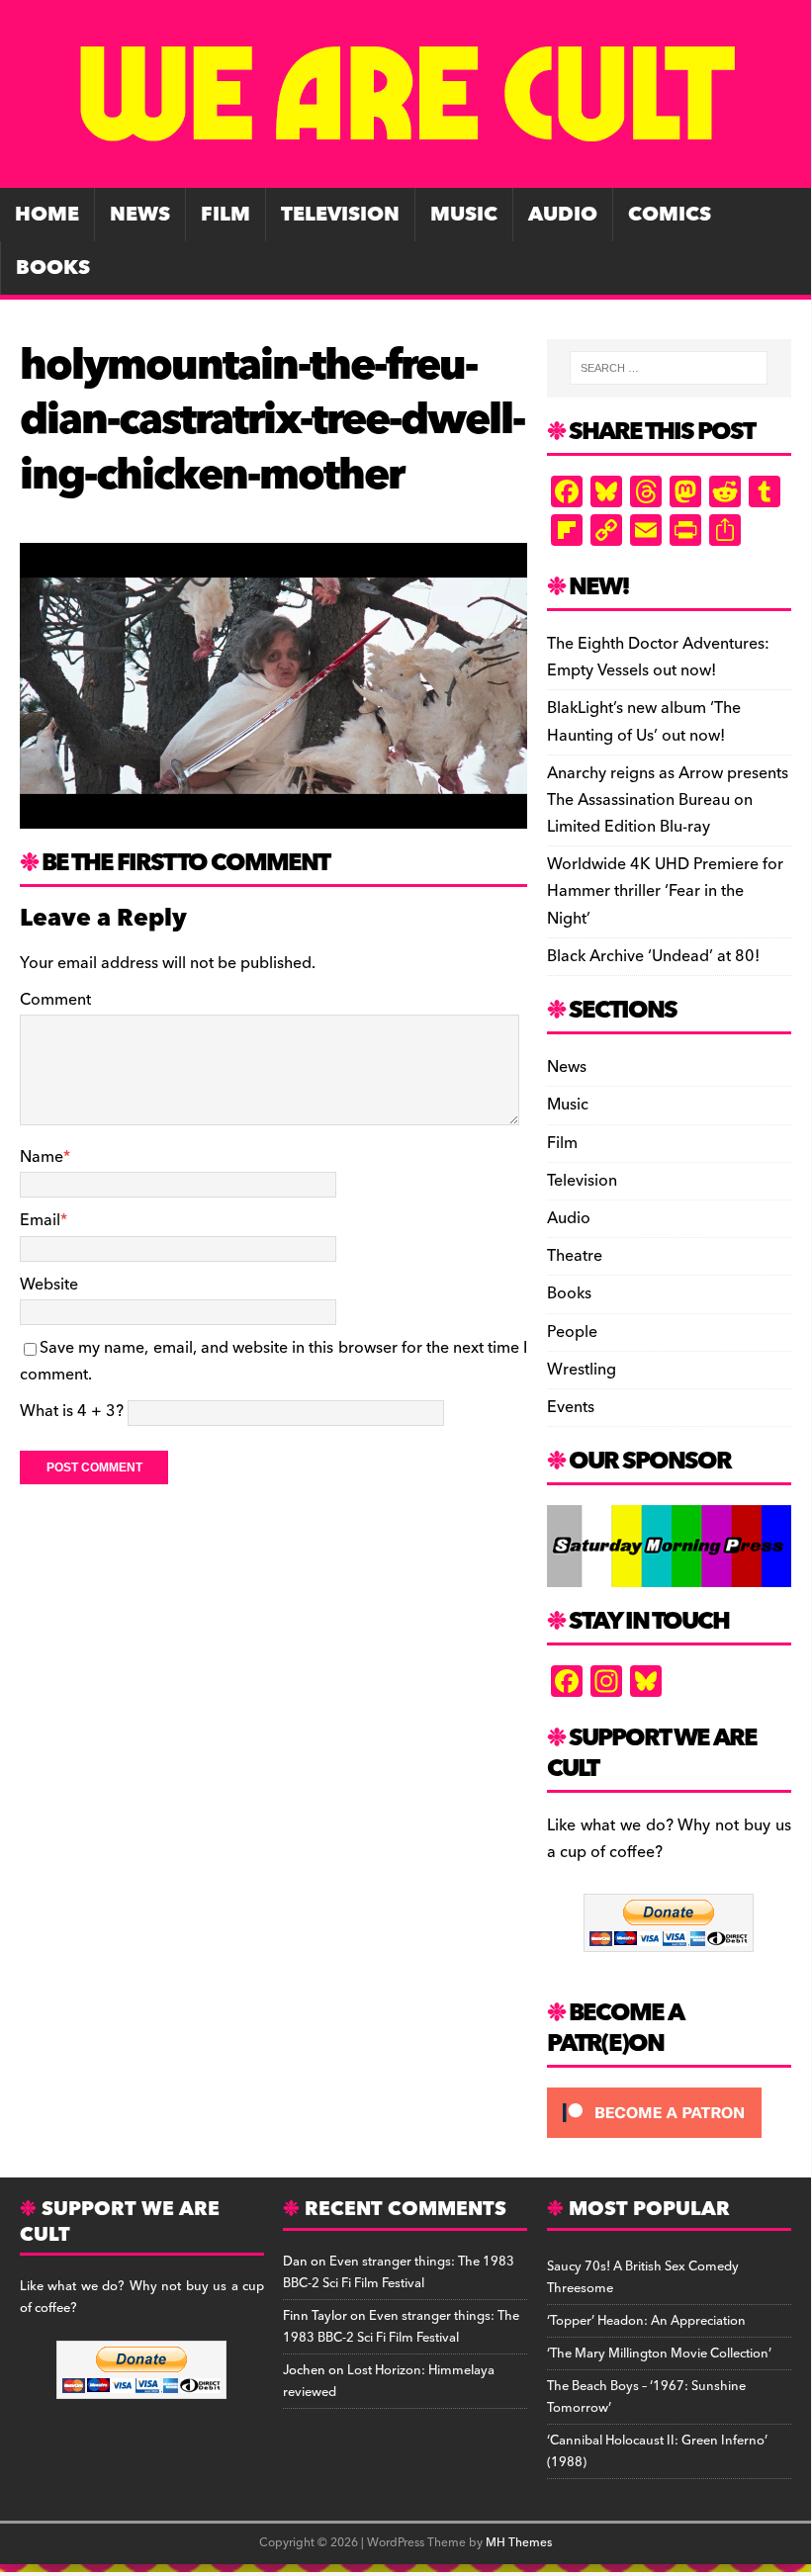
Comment (55, 1000)
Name (42, 1157)
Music (464, 215)
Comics (670, 215)
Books (53, 268)
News (140, 215)
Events (571, 1407)
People (572, 1332)
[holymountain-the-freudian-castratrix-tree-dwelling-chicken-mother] (273, 815)
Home (47, 215)
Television (340, 215)
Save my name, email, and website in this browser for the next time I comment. (273, 1361)
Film (226, 215)
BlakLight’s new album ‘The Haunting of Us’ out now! (644, 721)
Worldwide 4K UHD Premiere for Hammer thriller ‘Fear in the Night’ (665, 891)
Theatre (575, 1256)
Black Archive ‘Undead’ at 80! (653, 956)
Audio (563, 215)
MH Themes (519, 2543)
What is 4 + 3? (72, 1411)
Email (40, 1220)
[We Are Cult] (406, 174)
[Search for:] (669, 368)
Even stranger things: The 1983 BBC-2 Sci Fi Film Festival (399, 2272)
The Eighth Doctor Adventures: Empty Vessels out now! (658, 657)
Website (49, 1285)
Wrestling (582, 1370)
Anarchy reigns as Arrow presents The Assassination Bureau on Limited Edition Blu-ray (668, 800)
